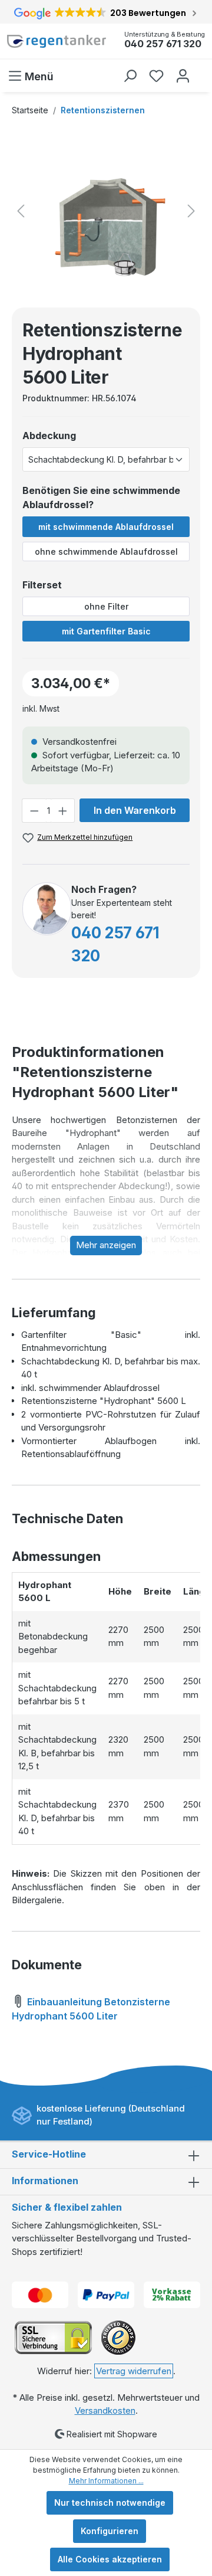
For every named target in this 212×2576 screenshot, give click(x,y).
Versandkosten (105, 2410)
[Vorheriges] (21, 211)
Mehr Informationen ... (106, 2481)
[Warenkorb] (202, 70)
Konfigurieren (110, 2531)
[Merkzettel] (156, 76)
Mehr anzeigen (106, 1245)
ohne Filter (106, 606)
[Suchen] (130, 76)
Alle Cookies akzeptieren (110, 2559)
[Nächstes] (191, 211)
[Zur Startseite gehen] (57, 41)
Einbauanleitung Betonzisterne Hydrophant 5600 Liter (91, 2009)
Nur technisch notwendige (110, 2503)
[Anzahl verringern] (34, 811)
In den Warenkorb (135, 810)
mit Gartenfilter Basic (106, 631)
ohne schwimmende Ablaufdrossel (106, 551)
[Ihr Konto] (183, 76)
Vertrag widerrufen (134, 2371)
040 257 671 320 (163, 44)
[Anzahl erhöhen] (63, 811)
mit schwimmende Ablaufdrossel (106, 527)
